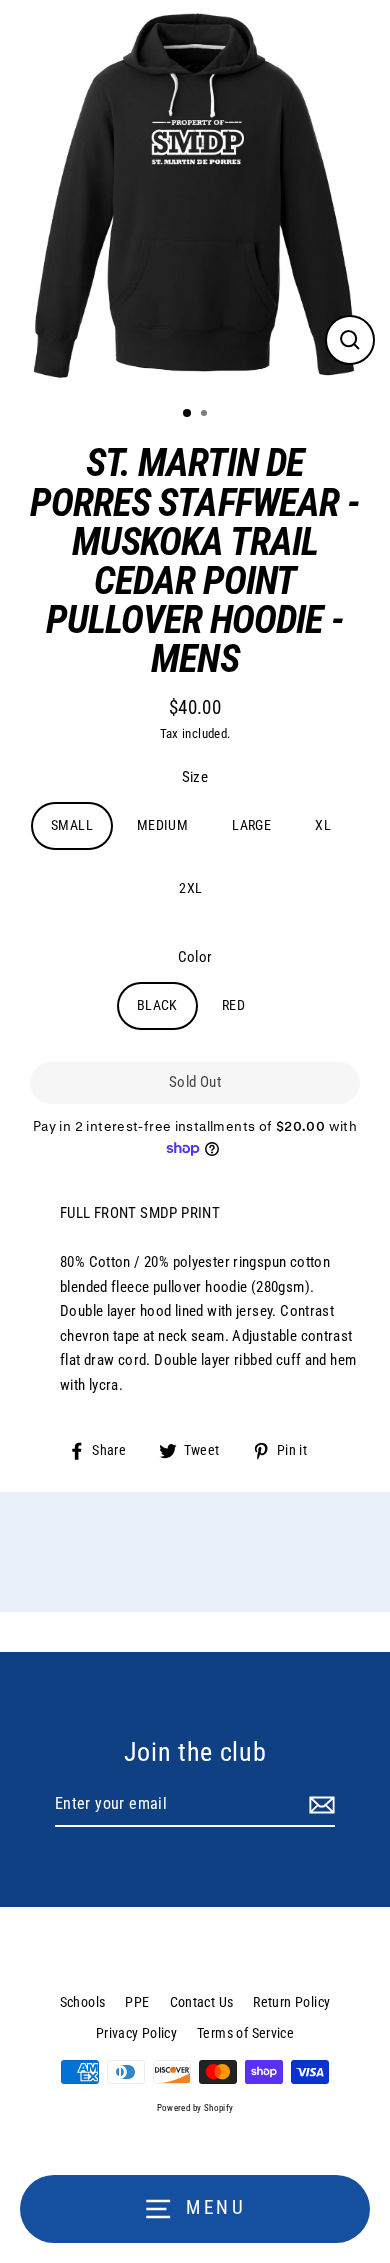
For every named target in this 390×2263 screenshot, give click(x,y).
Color (195, 957)
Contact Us (202, 2002)
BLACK (157, 1005)
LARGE (251, 825)
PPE (137, 2002)
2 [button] (206, 415)
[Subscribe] (319, 1805)
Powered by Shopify (195, 2108)
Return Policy (291, 2002)
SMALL (72, 825)
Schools (83, 2002)
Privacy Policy (136, 2033)
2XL (190, 888)
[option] (195, 195)
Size (195, 777)
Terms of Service (245, 2033)
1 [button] (188, 414)
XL (323, 825)
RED (233, 1005)
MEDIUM (162, 825)
